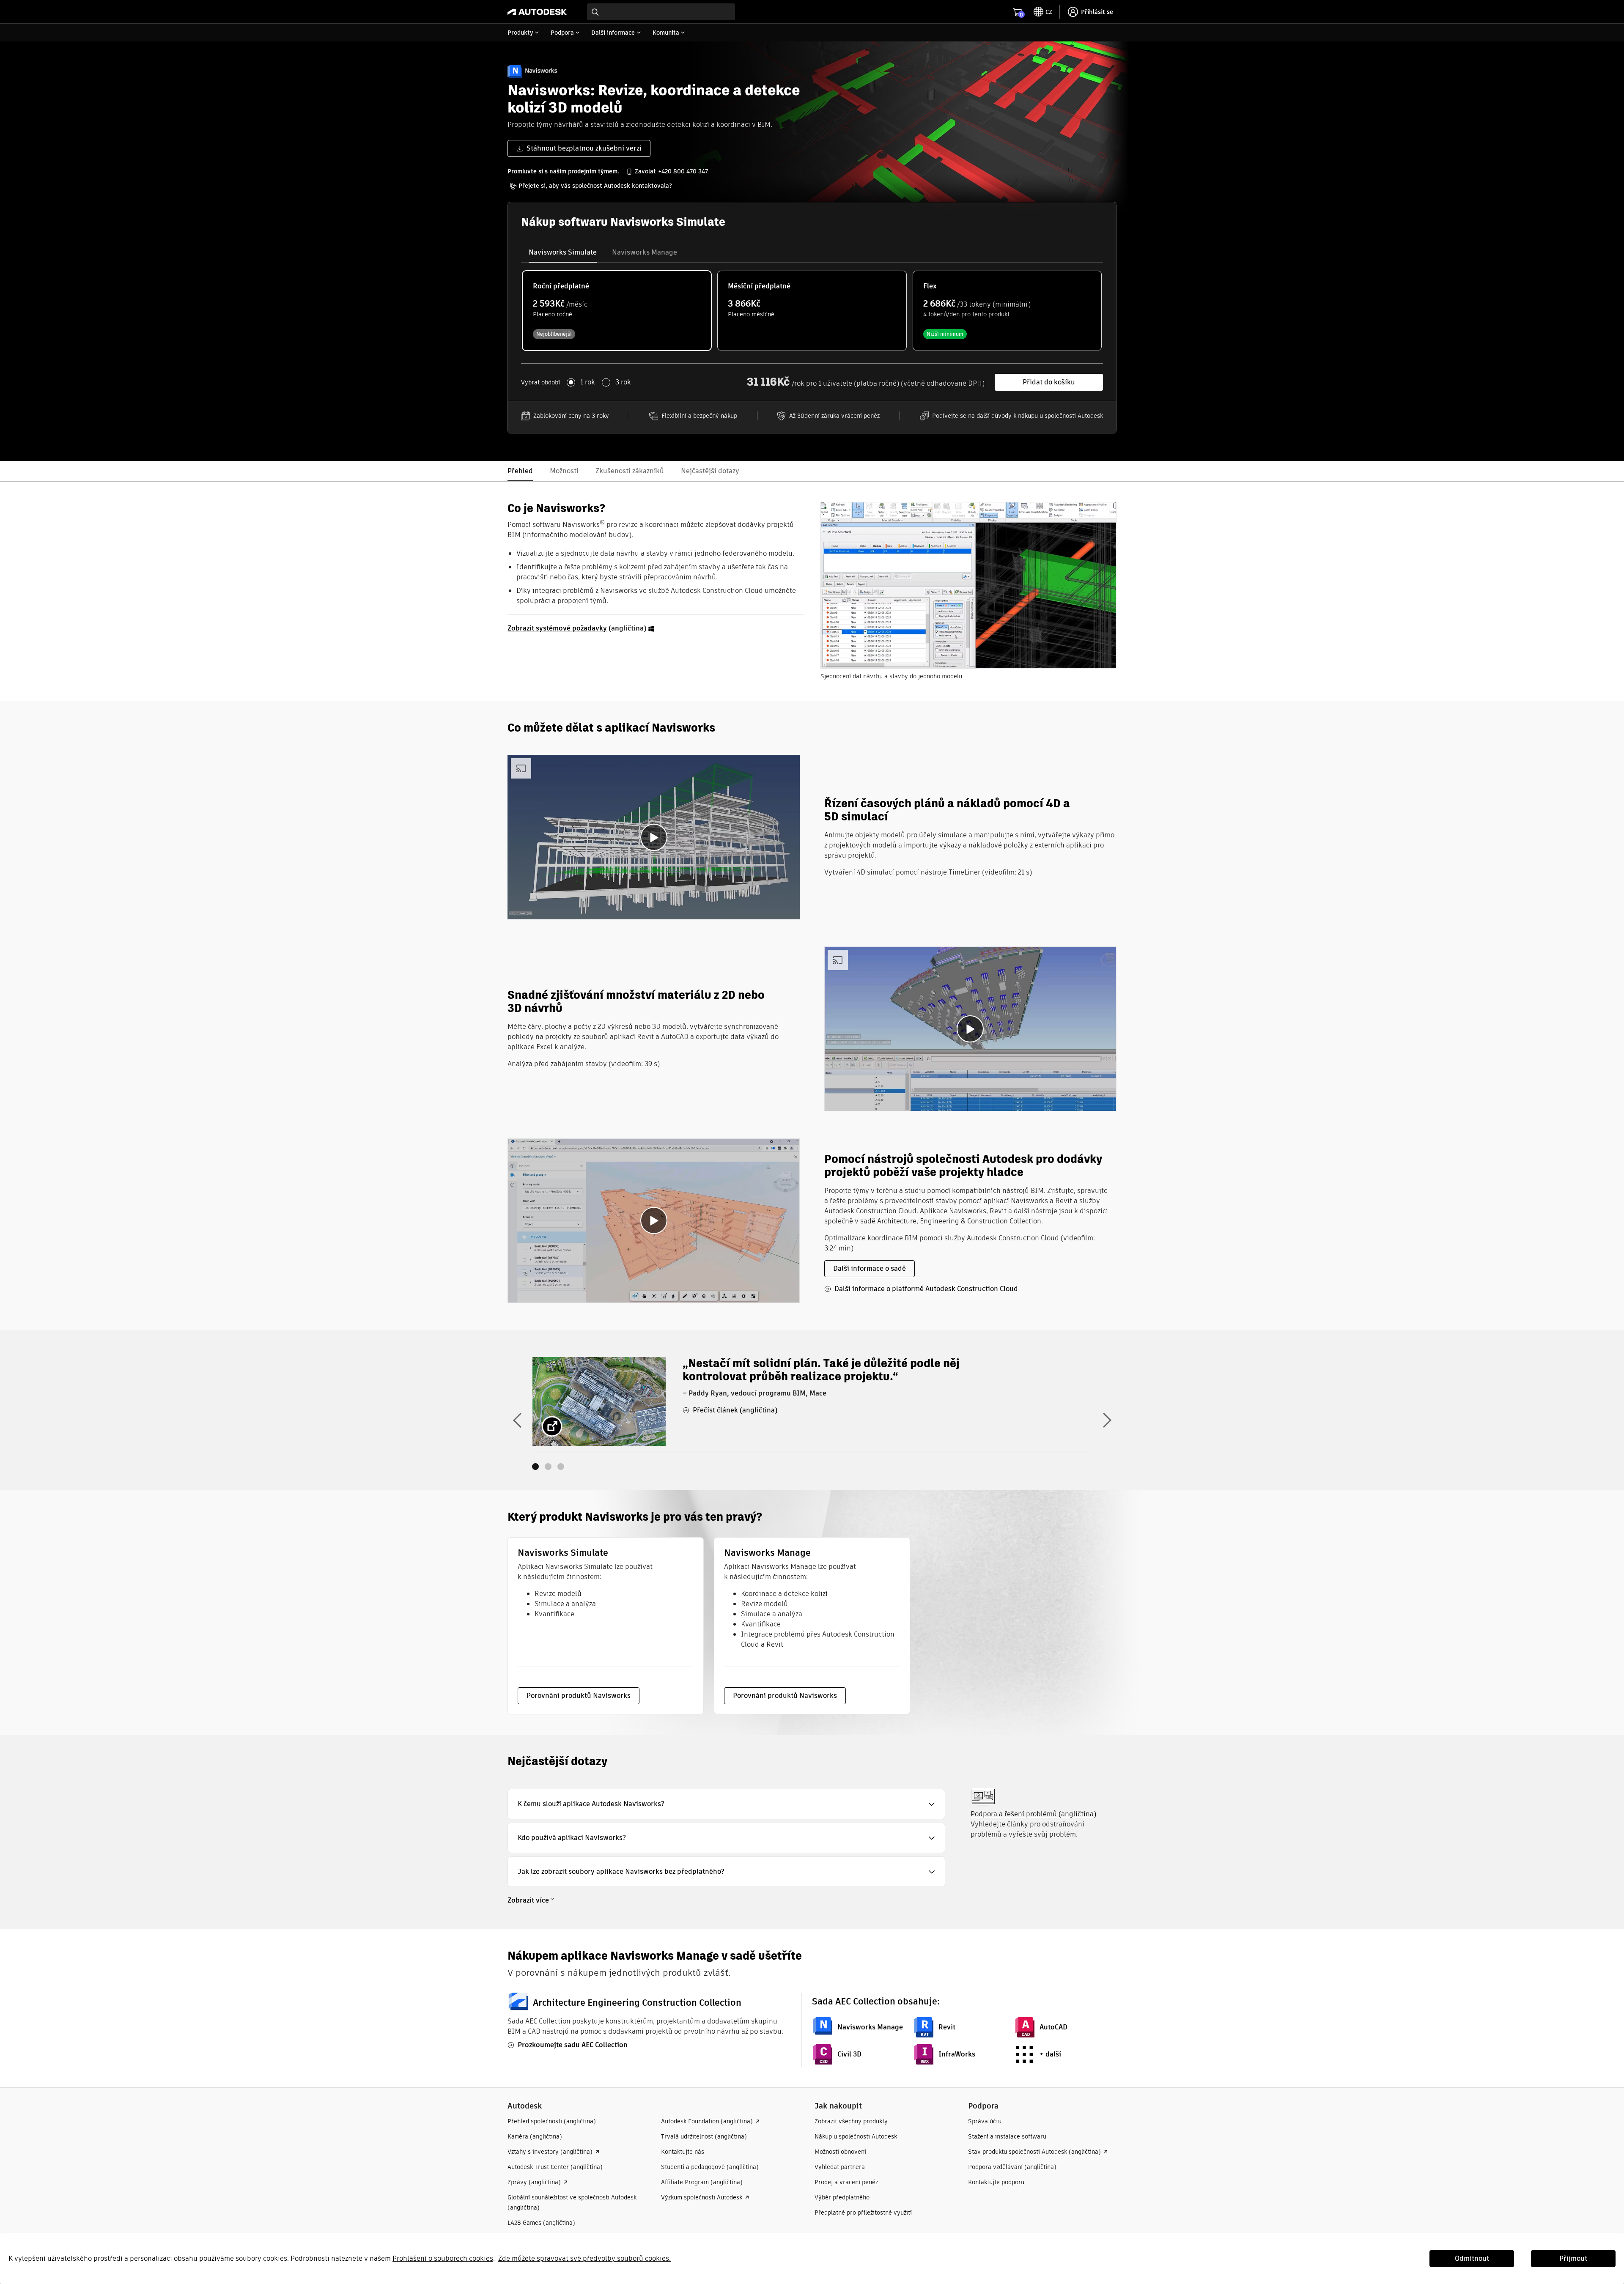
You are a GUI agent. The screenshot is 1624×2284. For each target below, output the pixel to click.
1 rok (588, 382)
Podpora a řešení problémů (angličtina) (1033, 1814)
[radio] (617, 311)
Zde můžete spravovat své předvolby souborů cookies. (584, 2258)
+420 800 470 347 (683, 171)
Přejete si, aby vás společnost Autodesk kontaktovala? (595, 186)
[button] (726, 1804)
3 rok (623, 382)
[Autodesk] (537, 12)
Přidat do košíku (1049, 382)
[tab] (563, 252)
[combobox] (661, 12)
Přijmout (1573, 2258)
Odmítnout (1472, 2258)
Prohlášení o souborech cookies (443, 2258)
